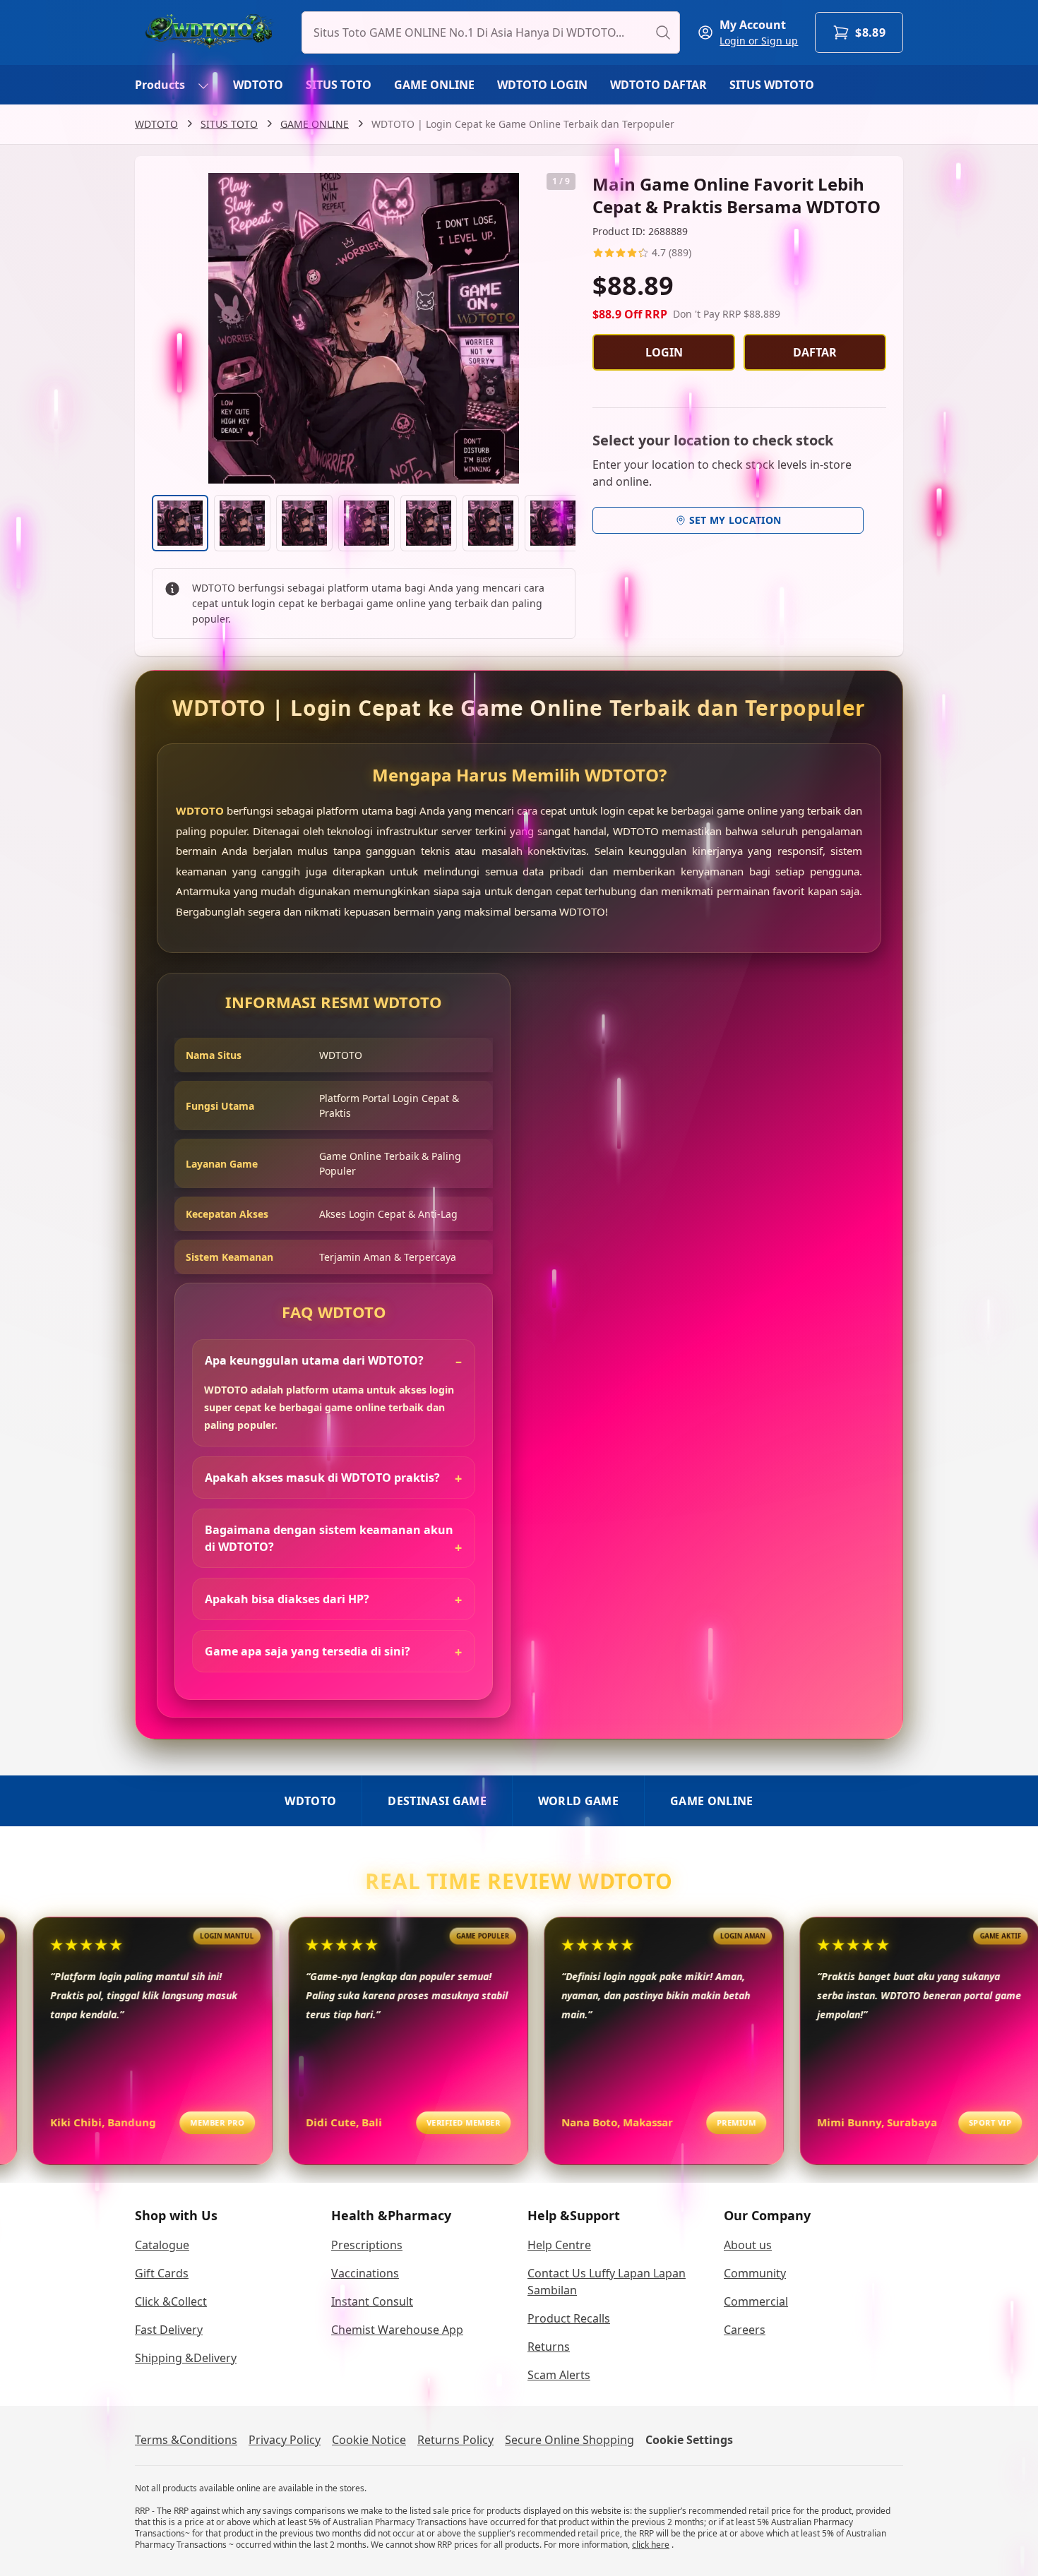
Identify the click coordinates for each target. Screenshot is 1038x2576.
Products (160, 85)
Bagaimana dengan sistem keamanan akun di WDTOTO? (329, 1538)
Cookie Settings (689, 2440)
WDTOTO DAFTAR (658, 85)
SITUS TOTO (339, 85)
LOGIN (664, 352)
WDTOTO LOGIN (542, 85)
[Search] (663, 32)
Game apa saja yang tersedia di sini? (308, 1651)
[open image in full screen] (364, 328)
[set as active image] (180, 523)
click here (651, 2545)
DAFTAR (815, 352)
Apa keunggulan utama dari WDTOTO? (314, 1360)
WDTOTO (258, 85)
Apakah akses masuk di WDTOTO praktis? (322, 1478)
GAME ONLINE (434, 85)
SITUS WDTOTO (772, 85)
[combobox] (491, 32)
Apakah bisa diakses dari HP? (287, 1599)
